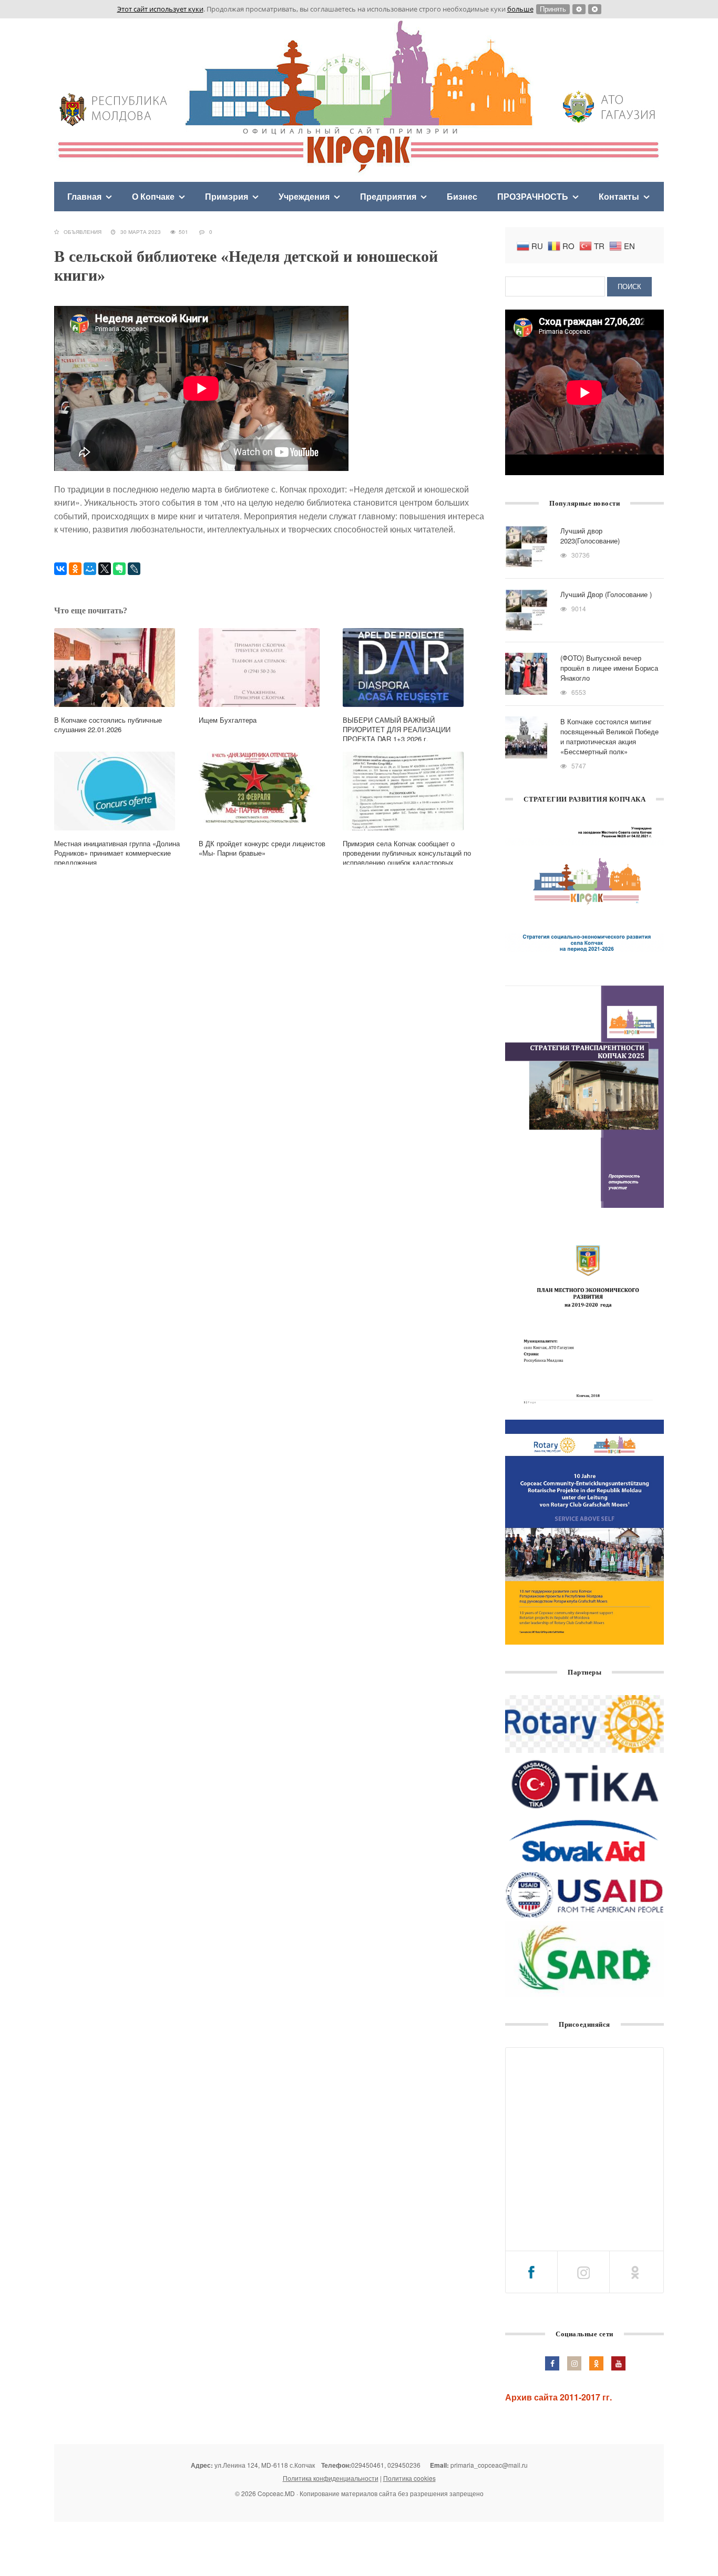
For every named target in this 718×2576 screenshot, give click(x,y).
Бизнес (462, 196)
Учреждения (304, 196)
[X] (105, 569)
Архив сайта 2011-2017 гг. (558, 2397)
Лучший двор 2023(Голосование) (590, 536)
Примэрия (227, 196)
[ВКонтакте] (60, 569)
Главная (84, 196)
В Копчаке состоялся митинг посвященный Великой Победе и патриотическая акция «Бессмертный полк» (609, 736)
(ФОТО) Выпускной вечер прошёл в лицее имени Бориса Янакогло (609, 668)
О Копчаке (153, 196)
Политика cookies (409, 2478)
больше (520, 9)
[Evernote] (119, 569)
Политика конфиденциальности (331, 2478)
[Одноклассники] (75, 569)
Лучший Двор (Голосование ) (606, 594)
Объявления (83, 232)
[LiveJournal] (134, 569)
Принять (553, 9)
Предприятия (388, 196)
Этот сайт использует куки (160, 9)
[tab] (531, 2272)
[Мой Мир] (90, 569)
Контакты (619, 196)
